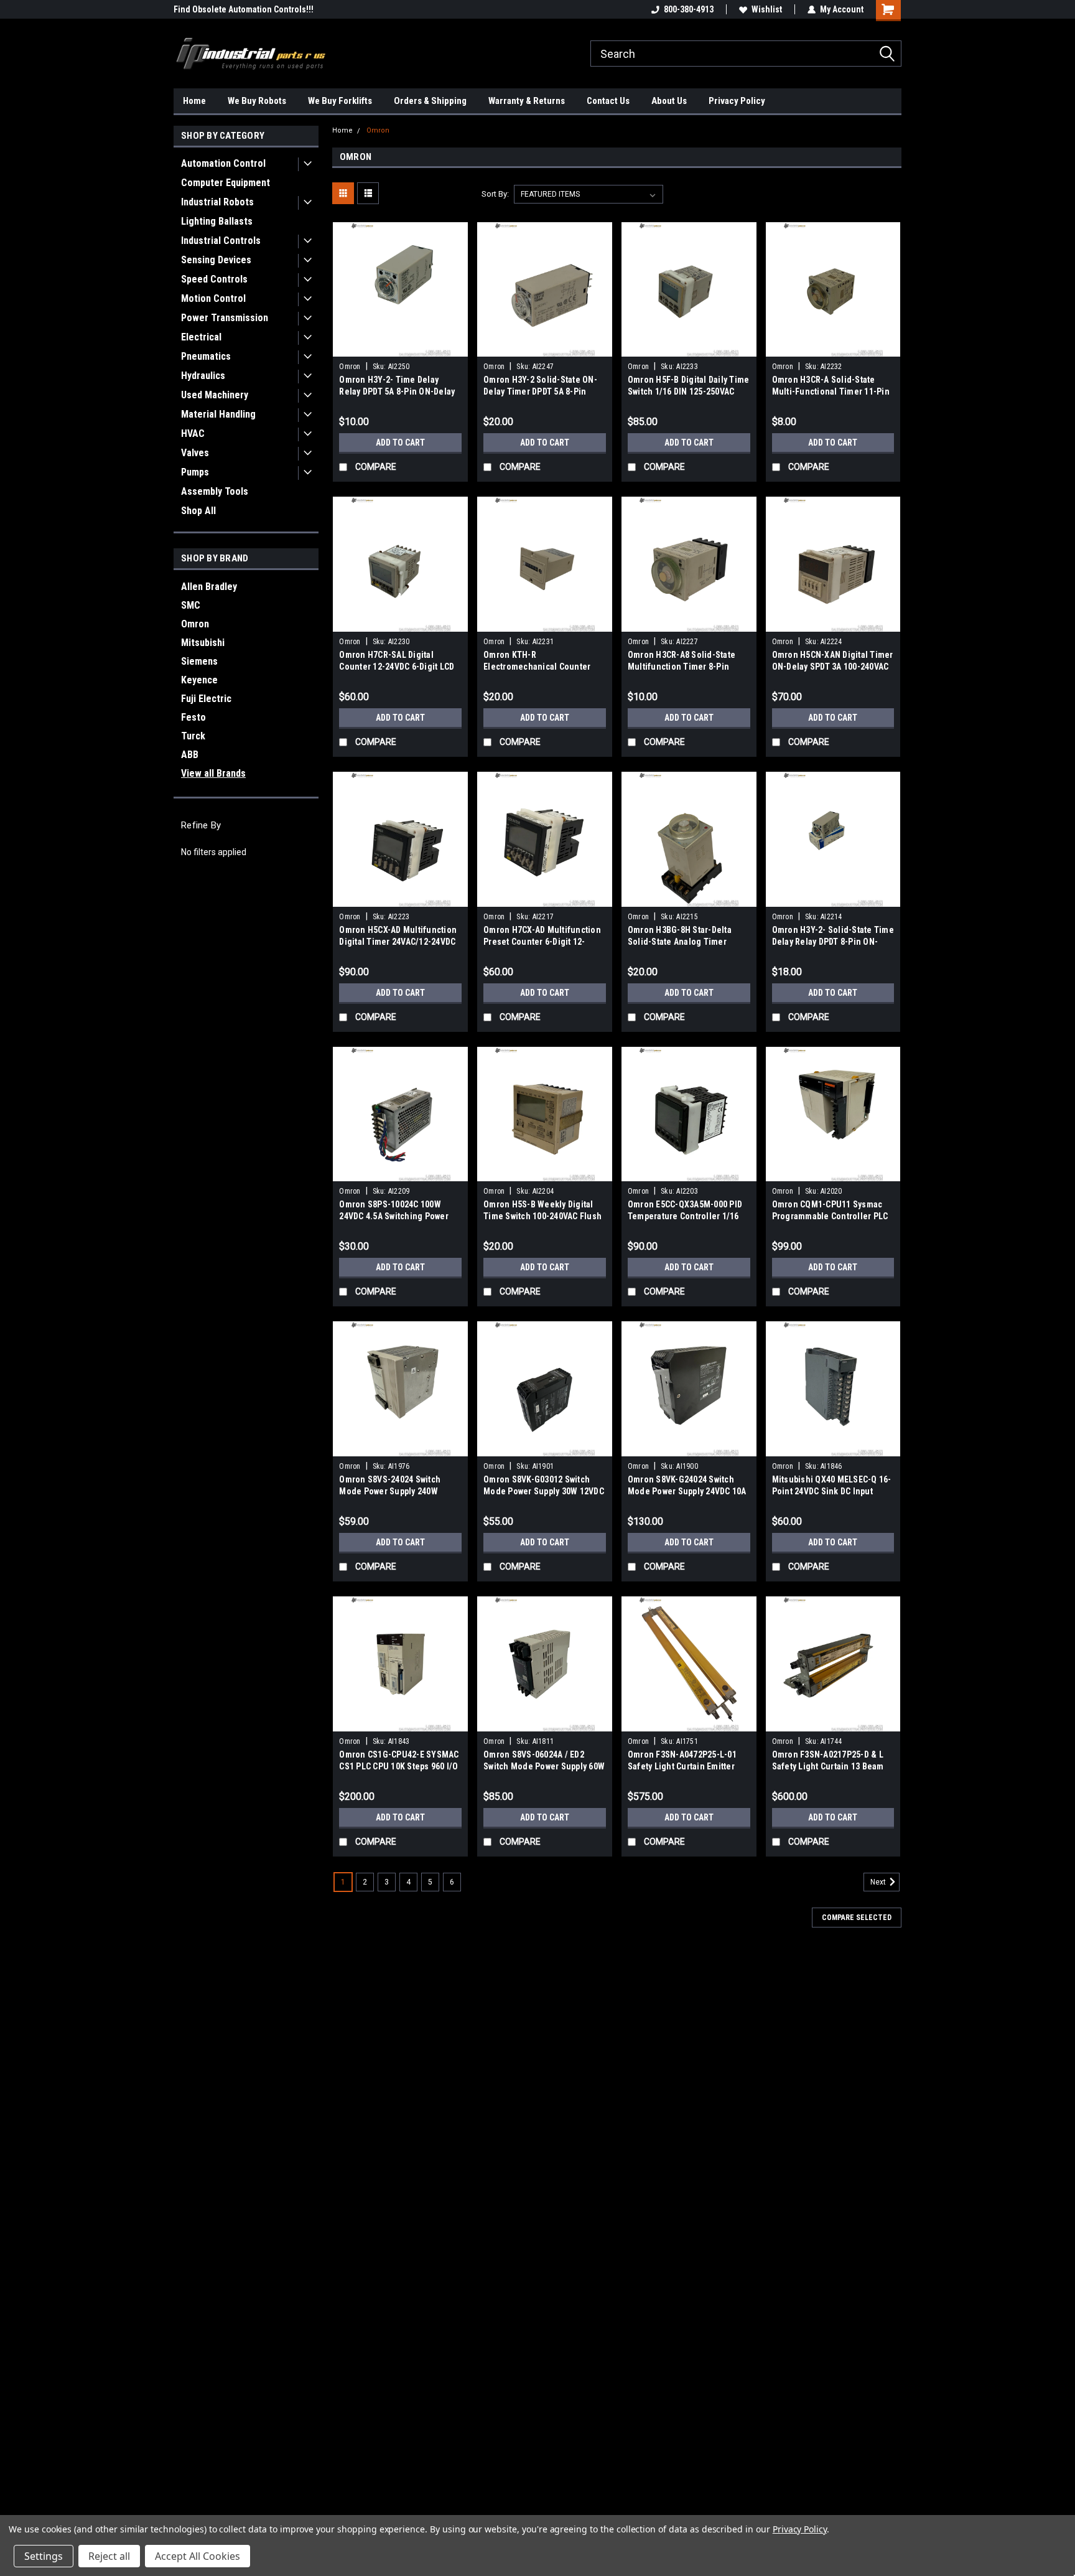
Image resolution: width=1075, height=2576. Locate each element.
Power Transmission (225, 318)
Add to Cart (400, 443)
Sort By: (495, 194)
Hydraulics (203, 376)
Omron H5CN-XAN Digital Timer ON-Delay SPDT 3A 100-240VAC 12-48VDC (833, 667)
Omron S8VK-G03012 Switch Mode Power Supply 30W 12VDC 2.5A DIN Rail (544, 1491)
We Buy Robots (257, 101)
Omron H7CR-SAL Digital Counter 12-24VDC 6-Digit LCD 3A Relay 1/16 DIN (397, 667)
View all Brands (213, 773)
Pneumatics (206, 356)
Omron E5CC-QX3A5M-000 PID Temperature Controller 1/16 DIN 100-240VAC (685, 1216)
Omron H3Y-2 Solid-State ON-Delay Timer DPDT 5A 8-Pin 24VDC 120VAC (540, 391)
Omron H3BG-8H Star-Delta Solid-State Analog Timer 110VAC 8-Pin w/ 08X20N (680, 942)
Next (879, 1882)
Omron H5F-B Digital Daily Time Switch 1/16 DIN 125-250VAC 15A (689, 391)
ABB (190, 755)
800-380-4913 (689, 9)
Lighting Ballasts (217, 221)
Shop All (198, 511)
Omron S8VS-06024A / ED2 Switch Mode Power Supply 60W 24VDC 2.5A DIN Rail (544, 1766)
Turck (193, 736)
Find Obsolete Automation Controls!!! (244, 9)
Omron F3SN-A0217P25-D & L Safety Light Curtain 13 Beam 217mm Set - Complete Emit (828, 1766)
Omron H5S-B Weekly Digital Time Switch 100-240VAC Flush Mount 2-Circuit (542, 1216)
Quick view (401, 347)
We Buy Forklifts (340, 101)
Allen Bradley (209, 587)
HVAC (193, 433)
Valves (195, 453)
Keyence (199, 680)
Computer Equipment (226, 183)
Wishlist (767, 9)
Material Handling (218, 414)
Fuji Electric (206, 699)
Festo (193, 717)
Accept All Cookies (198, 2556)
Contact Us (608, 101)
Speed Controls (214, 279)
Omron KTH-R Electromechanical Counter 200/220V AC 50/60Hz (537, 667)
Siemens (199, 661)
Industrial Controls (221, 241)
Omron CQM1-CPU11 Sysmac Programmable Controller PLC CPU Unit (830, 1216)
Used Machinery (215, 395)
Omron (195, 624)
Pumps (195, 472)
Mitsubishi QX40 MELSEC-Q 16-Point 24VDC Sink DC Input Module (832, 1491)
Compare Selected (857, 1918)
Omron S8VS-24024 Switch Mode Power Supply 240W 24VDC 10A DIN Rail (390, 1491)
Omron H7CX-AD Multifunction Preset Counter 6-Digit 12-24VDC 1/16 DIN (542, 942)
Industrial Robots (217, 202)
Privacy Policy (737, 101)
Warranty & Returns (527, 101)
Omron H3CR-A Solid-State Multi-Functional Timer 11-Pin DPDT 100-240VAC (831, 391)
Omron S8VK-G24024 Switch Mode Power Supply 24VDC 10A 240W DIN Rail (687, 1491)
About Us (669, 101)
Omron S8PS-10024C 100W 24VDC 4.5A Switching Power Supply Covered (394, 1216)
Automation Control (223, 163)
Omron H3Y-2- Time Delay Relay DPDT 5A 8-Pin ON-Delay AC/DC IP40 (397, 391)
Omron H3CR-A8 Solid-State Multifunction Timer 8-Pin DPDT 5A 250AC (682, 667)
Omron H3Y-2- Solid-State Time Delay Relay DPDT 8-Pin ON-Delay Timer (833, 942)
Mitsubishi (203, 643)
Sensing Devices (216, 260)
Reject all (109, 2556)
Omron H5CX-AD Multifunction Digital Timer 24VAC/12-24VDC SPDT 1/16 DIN (398, 942)
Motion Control (213, 298)
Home (194, 101)
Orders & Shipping (430, 101)
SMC (191, 605)
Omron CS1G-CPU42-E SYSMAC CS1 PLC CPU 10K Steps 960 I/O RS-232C (399, 1766)
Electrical (201, 337)
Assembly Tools (215, 491)
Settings (44, 2556)
